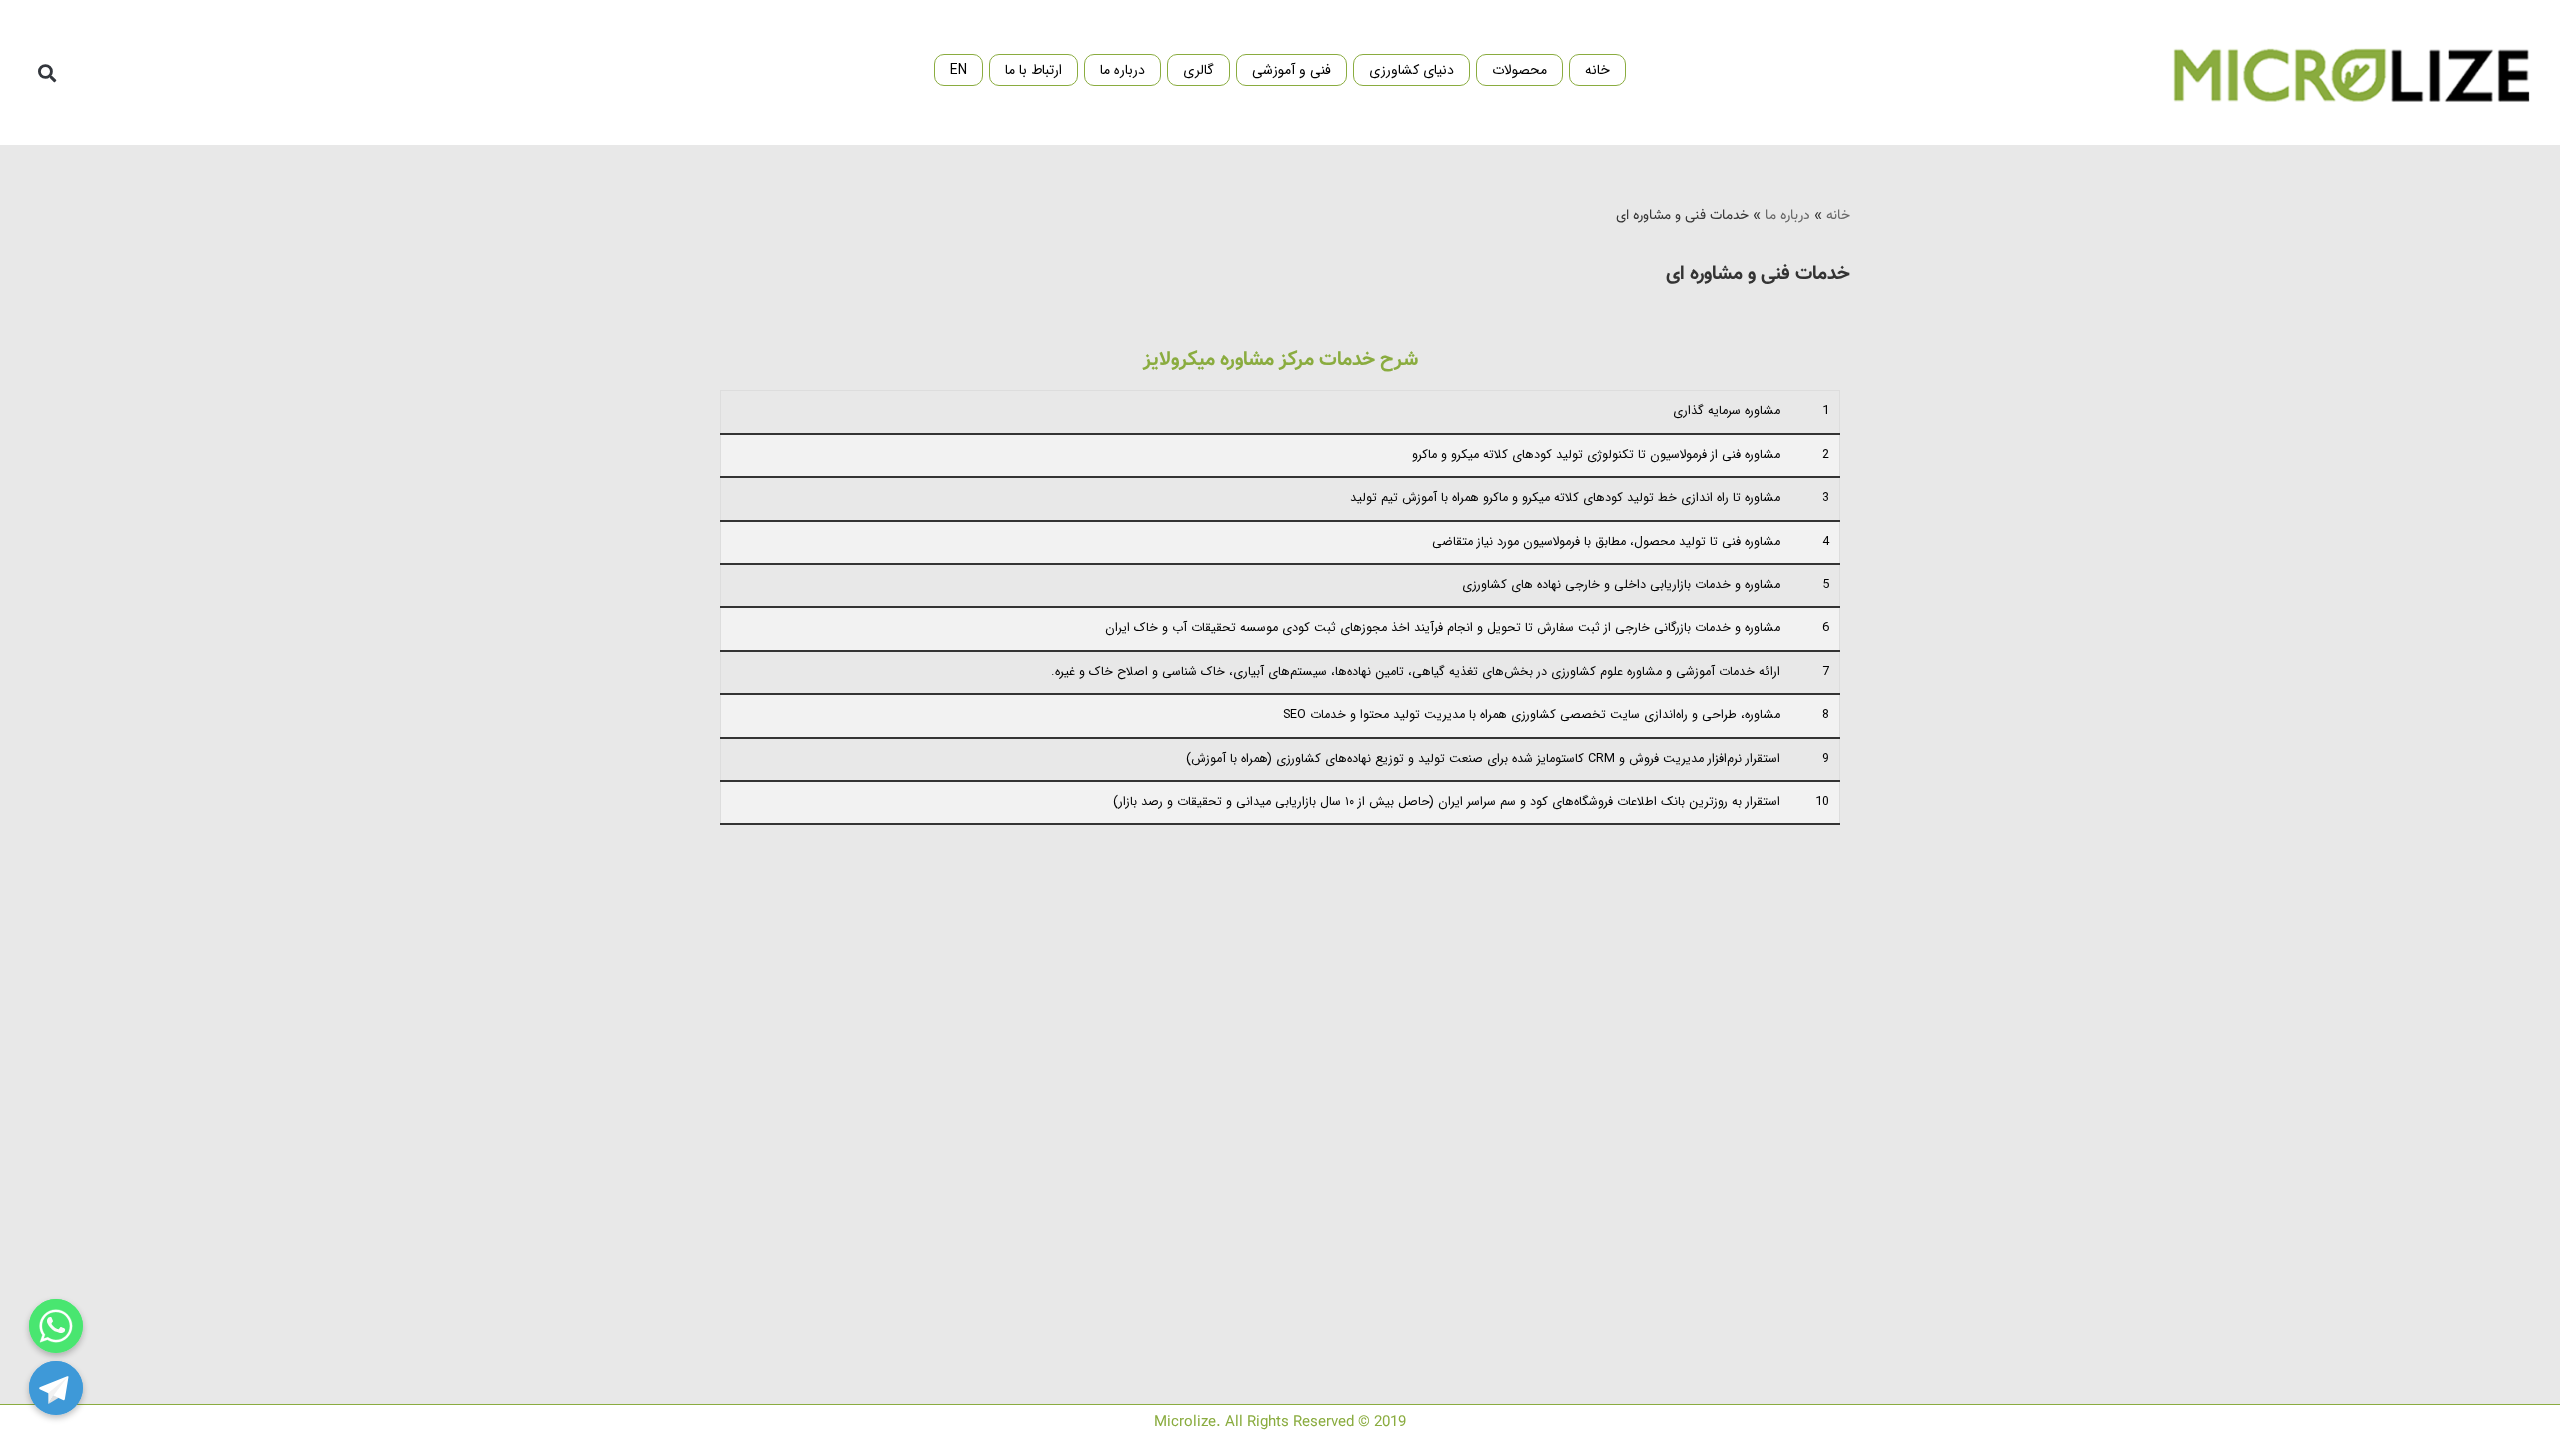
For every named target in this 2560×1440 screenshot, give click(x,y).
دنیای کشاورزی (1411, 70)
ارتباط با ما (1033, 70)
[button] (46, 72)
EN (958, 70)
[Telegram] (56, 1388)
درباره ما (1122, 70)
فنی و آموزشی (1291, 70)
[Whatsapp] (56, 1326)
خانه (1597, 70)
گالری (1198, 70)
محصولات (1519, 70)
